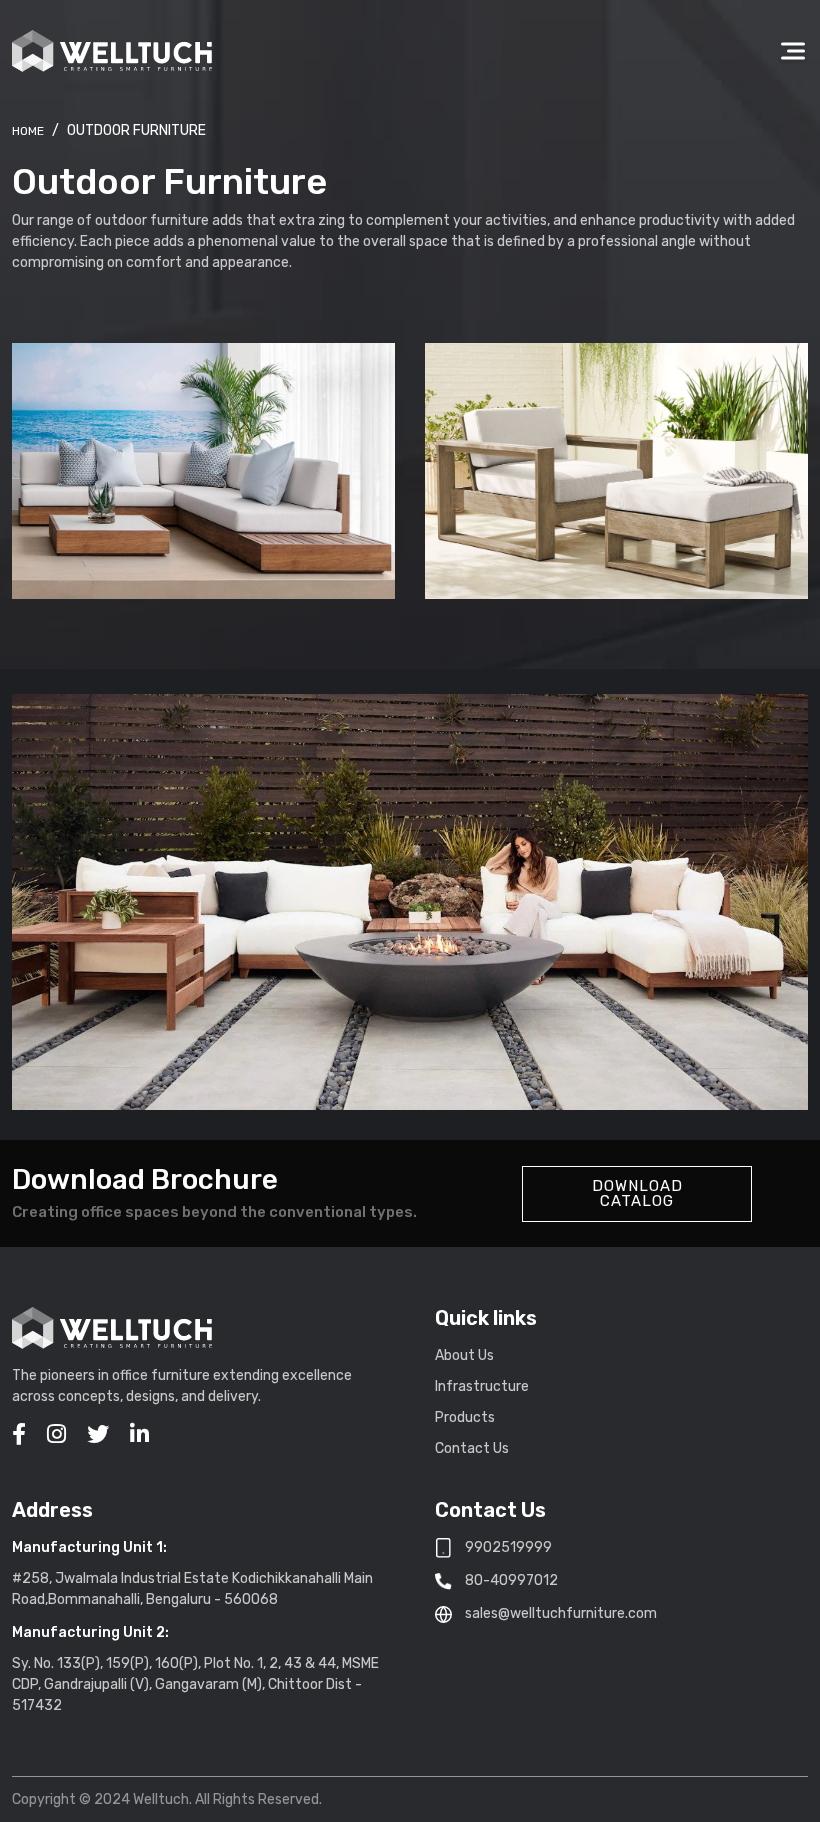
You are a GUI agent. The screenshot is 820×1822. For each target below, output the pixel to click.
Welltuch (28, 131)
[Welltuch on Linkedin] (139, 1434)
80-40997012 (511, 1580)
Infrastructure (482, 1386)
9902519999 (508, 1547)
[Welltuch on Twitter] (98, 1434)
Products (465, 1417)
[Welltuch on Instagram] (56, 1434)
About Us (464, 1355)
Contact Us (472, 1448)
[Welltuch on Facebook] (19, 1434)
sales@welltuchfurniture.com (561, 1613)
